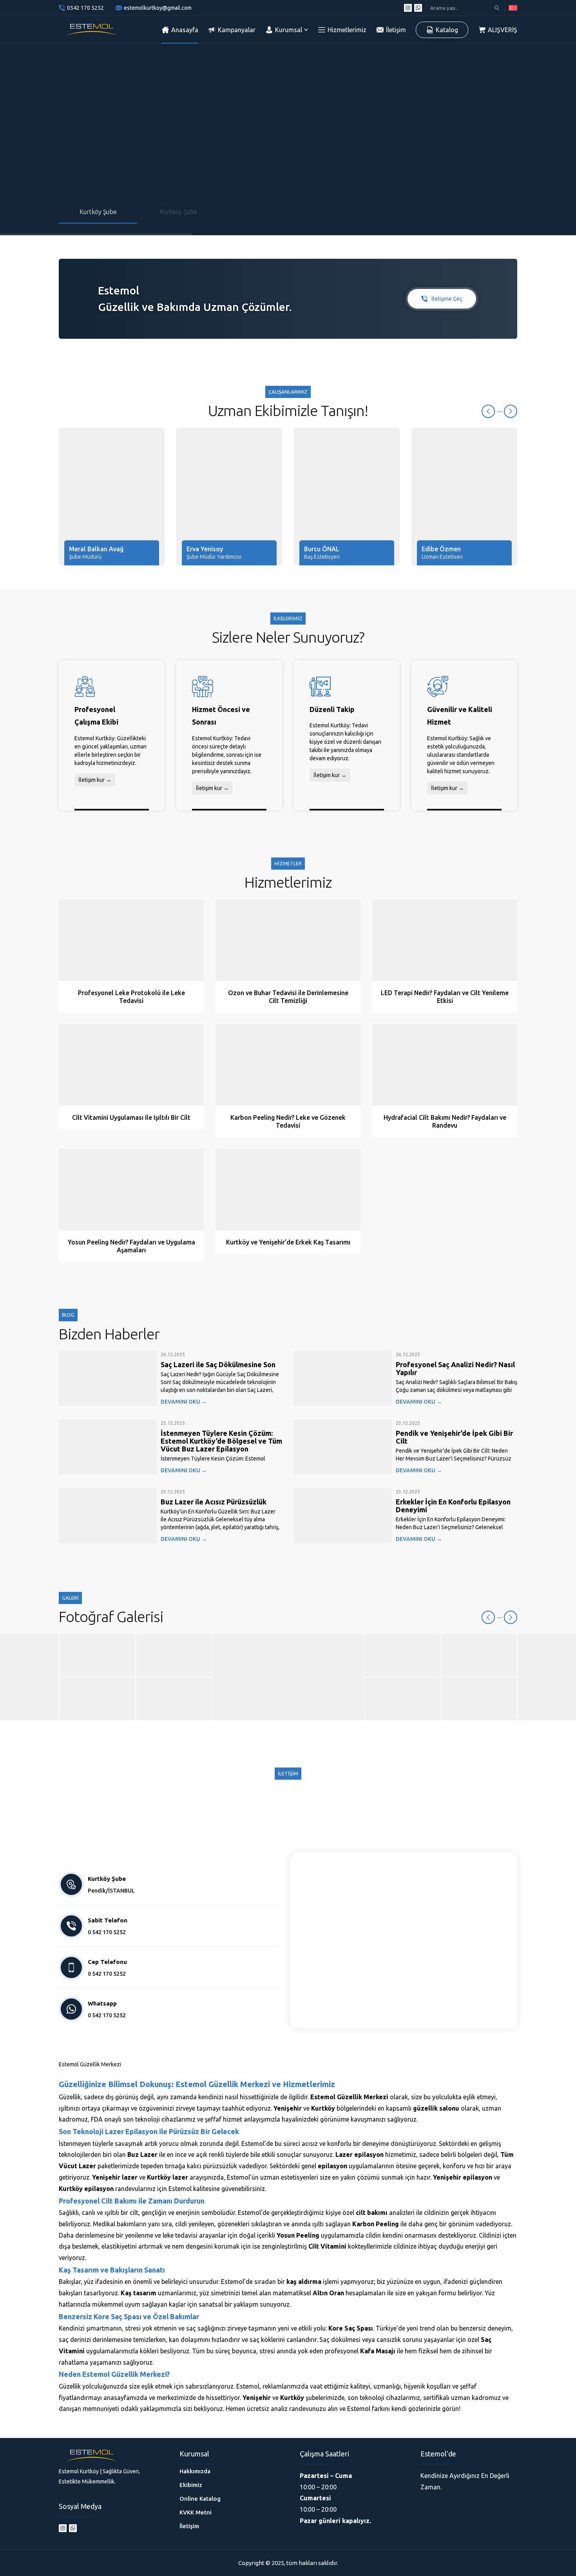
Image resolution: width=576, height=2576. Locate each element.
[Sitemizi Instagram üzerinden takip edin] (408, 8)
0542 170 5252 (85, 8)
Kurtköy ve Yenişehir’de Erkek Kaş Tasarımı (288, 1242)
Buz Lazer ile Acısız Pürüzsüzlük (214, 1502)
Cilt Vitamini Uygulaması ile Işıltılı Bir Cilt (131, 1117)
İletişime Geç (447, 299)
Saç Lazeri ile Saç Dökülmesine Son (218, 1364)
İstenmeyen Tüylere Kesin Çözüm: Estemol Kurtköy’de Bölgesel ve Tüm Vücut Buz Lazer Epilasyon (221, 1441)
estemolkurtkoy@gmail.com (158, 8)
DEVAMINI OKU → (184, 1402)
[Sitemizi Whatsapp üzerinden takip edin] (418, 8)
